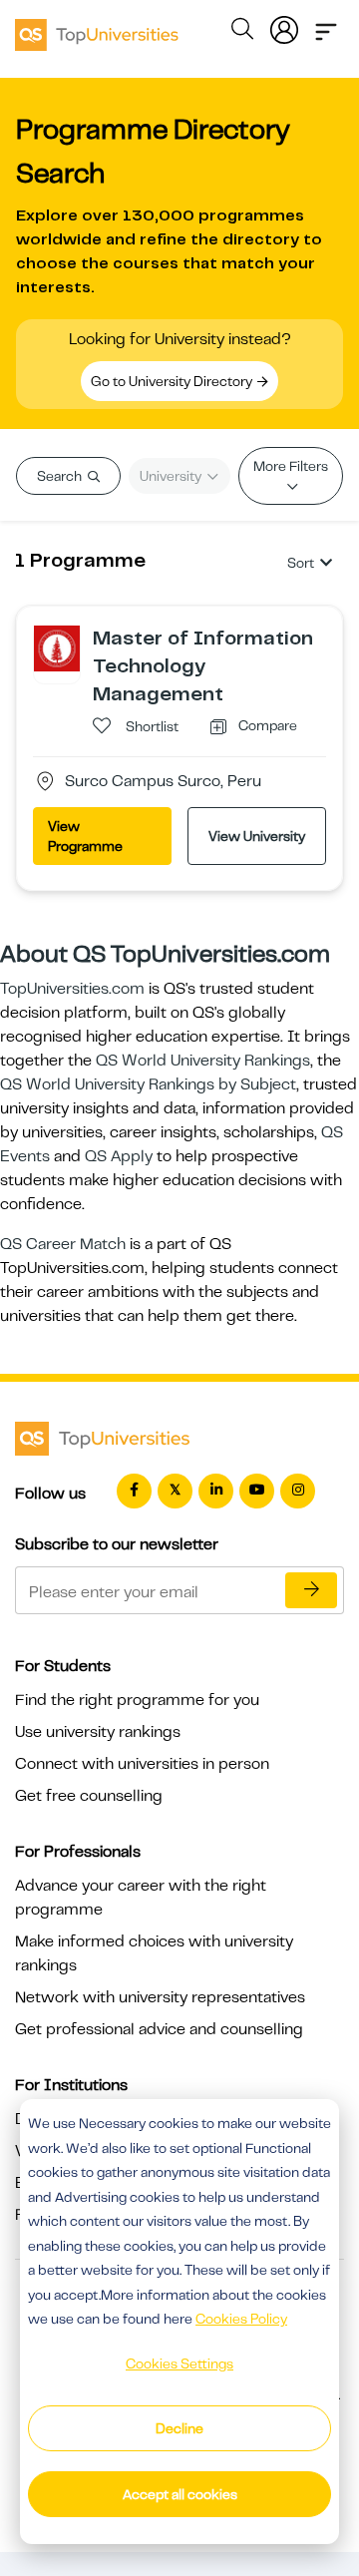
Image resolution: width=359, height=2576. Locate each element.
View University (257, 836)
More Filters (291, 466)
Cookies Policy (241, 2319)
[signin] (284, 26)
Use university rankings (98, 1732)
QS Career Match (63, 1244)
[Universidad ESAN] (57, 647)
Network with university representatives (160, 1997)
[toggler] (326, 26)
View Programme (85, 836)
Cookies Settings (179, 2363)
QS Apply (119, 1156)
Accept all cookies (180, 2494)
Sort (301, 563)
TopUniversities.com (72, 989)
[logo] (97, 28)
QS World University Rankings (203, 1061)
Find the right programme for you (137, 1700)
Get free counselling (89, 1796)
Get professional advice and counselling (159, 2029)
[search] (242, 32)
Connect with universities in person (142, 1764)
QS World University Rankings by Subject (148, 1084)
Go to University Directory (173, 381)
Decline (179, 2428)
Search (61, 476)
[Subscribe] (311, 1590)
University (172, 476)
